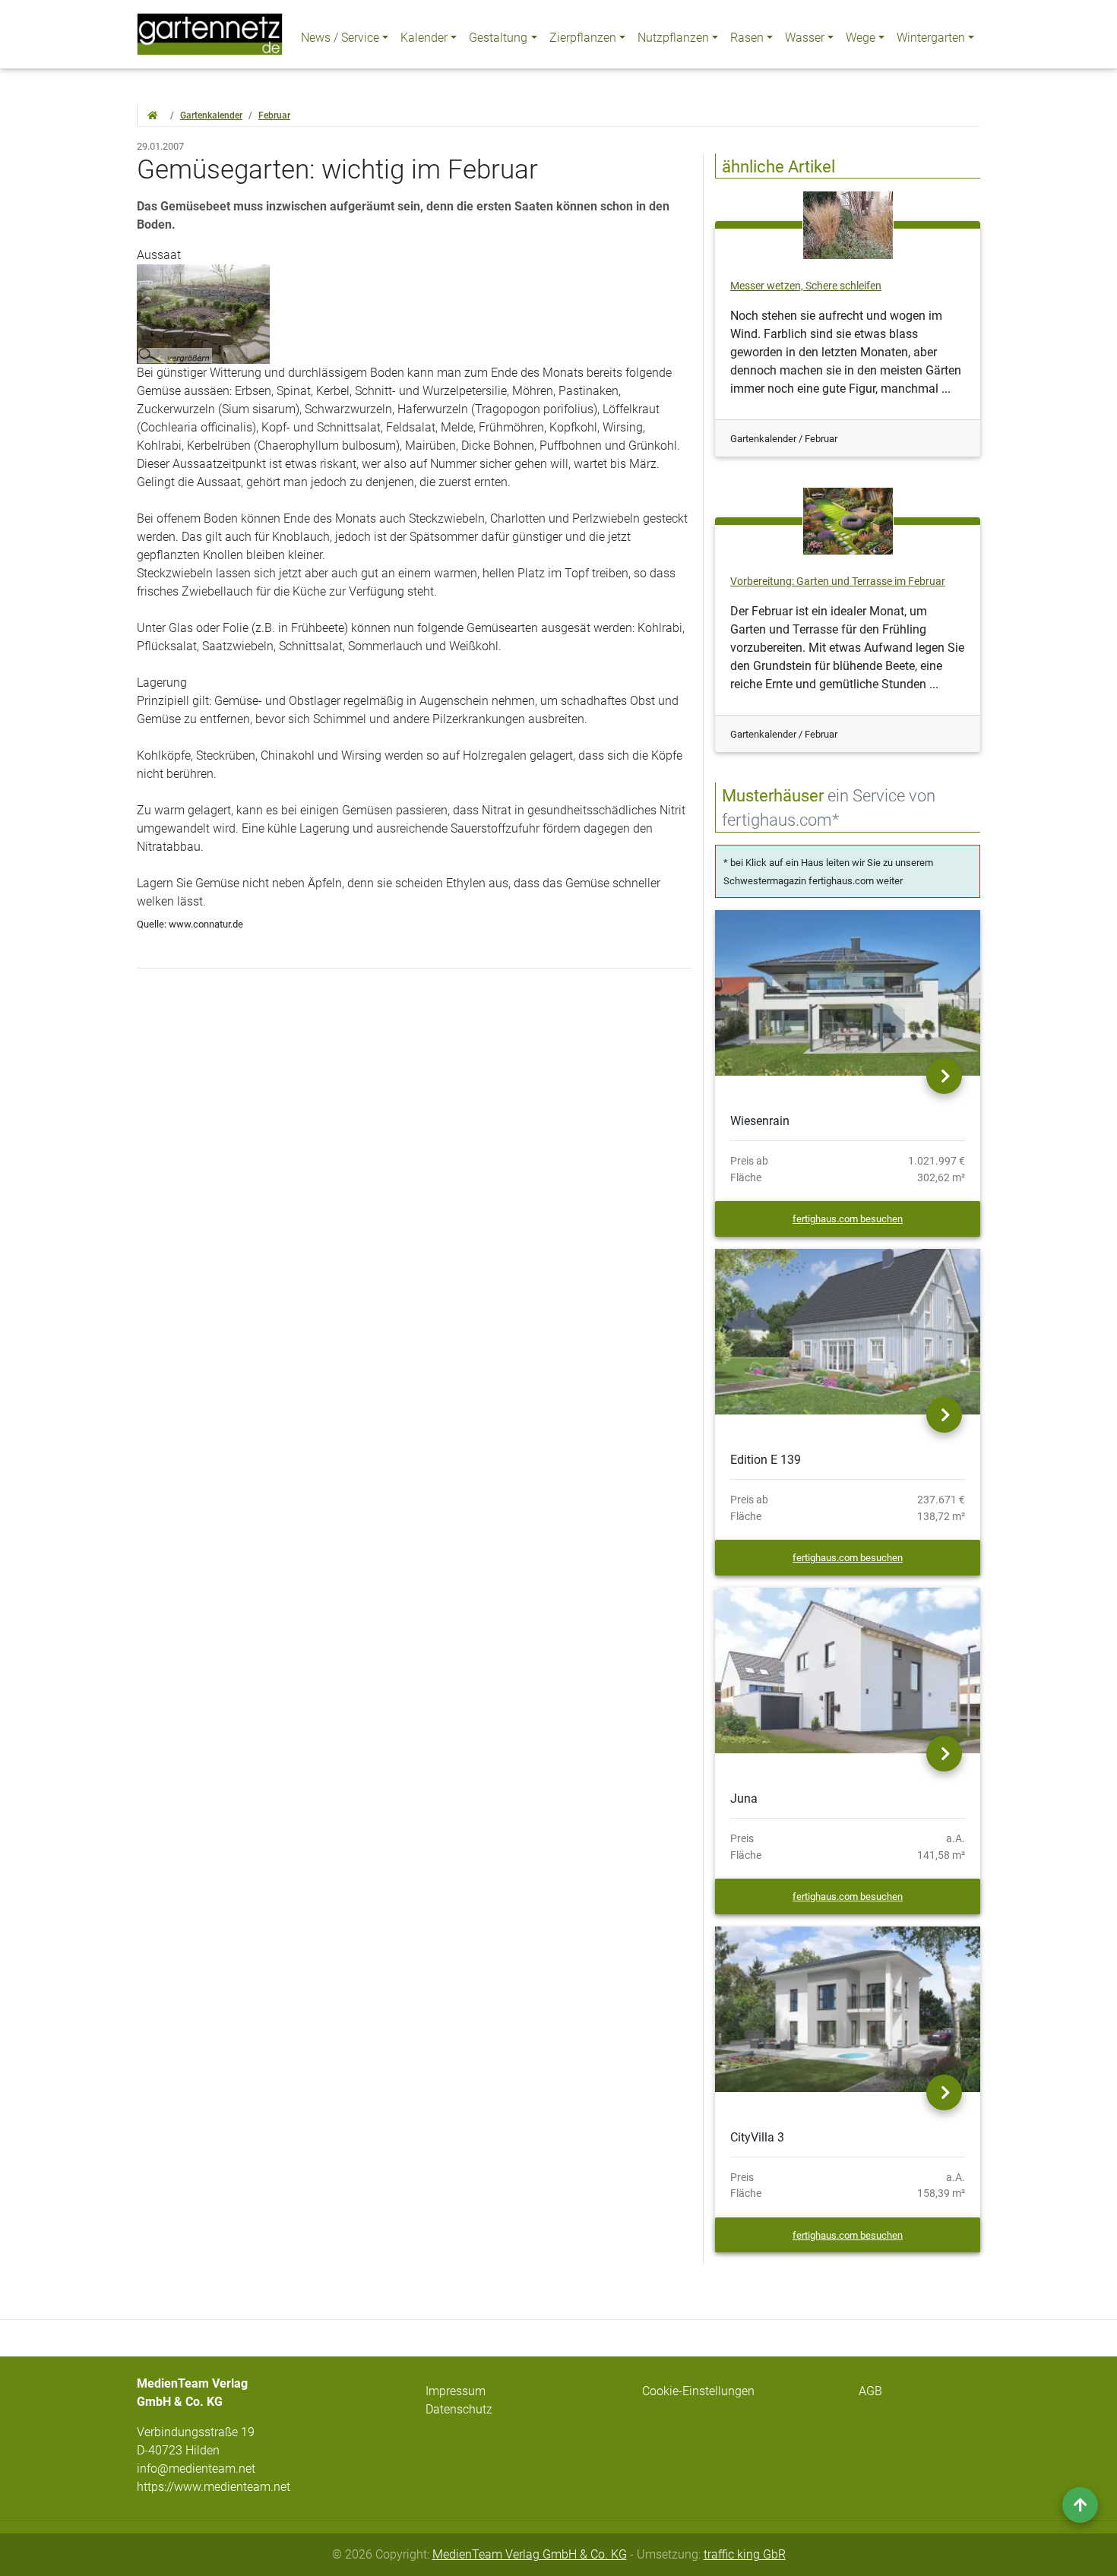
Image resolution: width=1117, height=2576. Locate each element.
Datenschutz (459, 2409)
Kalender (424, 38)
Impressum (456, 2391)
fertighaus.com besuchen (848, 1219)
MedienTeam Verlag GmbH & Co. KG (530, 2554)
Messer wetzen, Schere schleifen (806, 286)
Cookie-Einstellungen (698, 2391)
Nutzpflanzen (673, 38)
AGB (870, 2391)
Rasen (747, 38)
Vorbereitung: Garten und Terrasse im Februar (838, 582)
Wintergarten (931, 38)
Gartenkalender (211, 115)
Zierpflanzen (583, 38)
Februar (274, 115)
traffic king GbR (745, 2554)
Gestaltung (498, 38)
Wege (861, 38)
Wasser (805, 38)
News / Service (340, 38)
